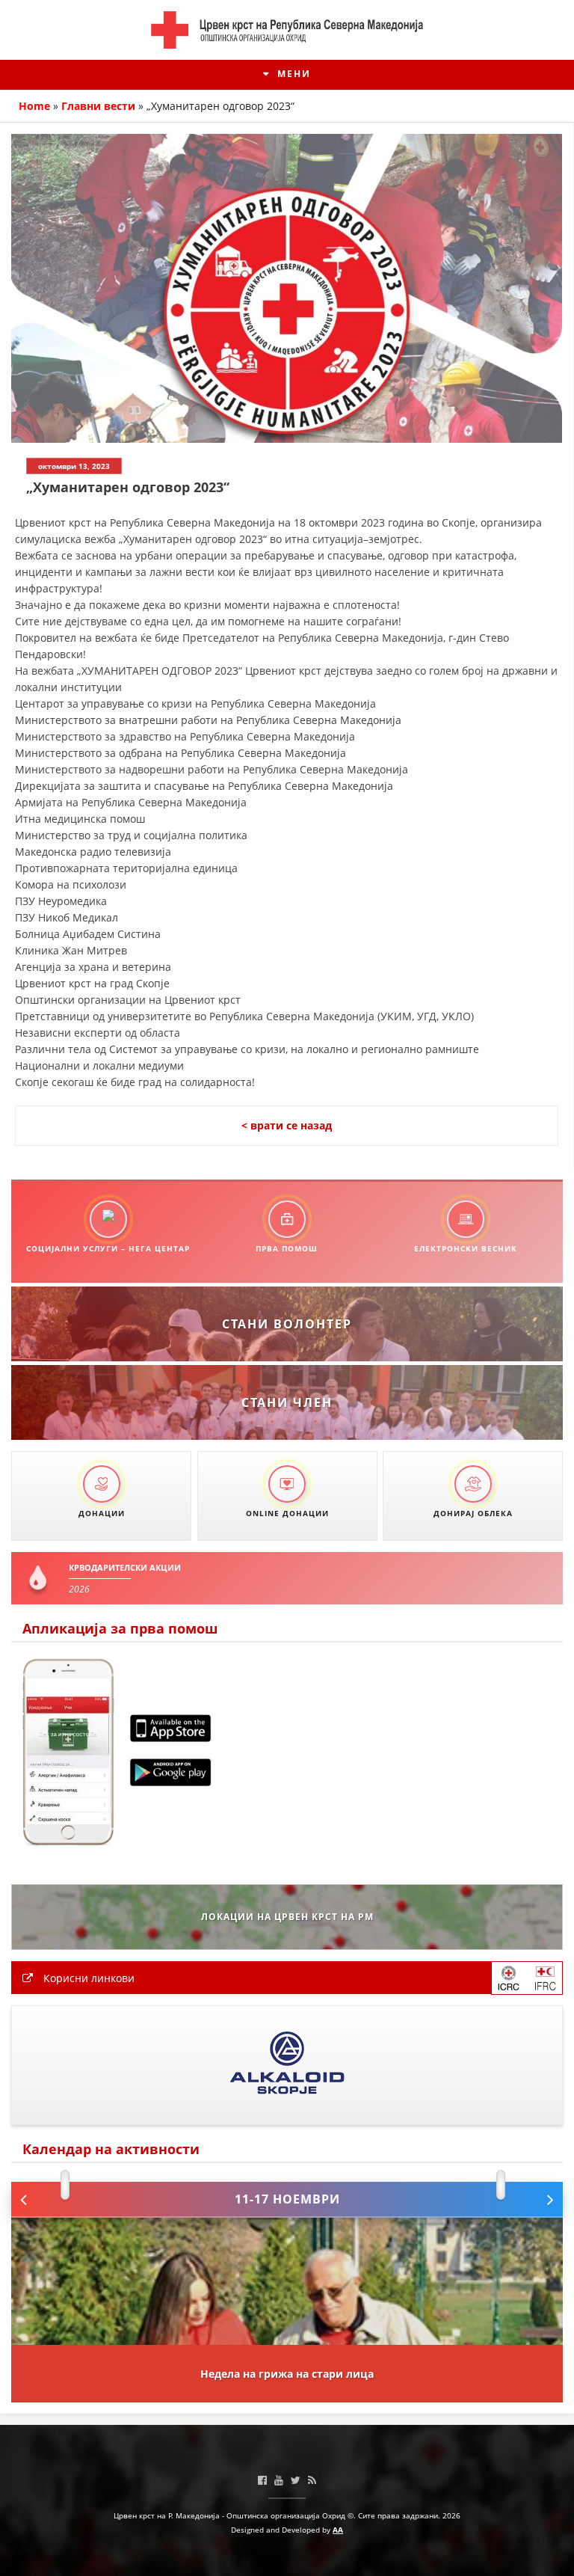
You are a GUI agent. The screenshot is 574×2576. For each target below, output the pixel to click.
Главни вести (98, 106)
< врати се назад (287, 1125)
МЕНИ (292, 74)
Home (34, 106)
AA (338, 2530)
